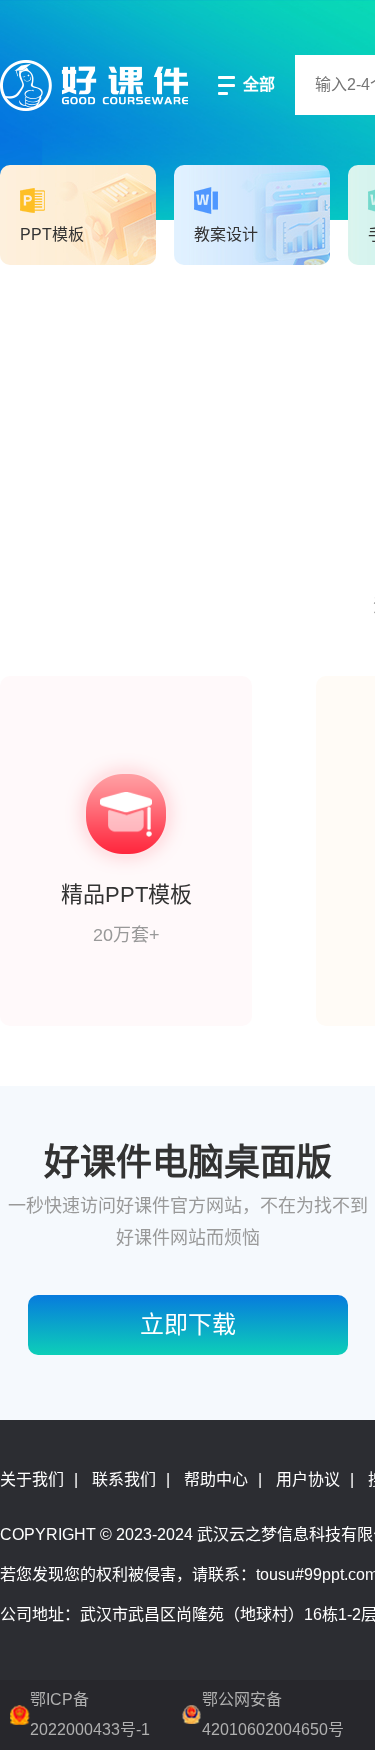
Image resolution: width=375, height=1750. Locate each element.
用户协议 (308, 1479)
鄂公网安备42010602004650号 (273, 1714)
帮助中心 (216, 1479)
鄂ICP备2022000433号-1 (90, 1714)
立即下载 (188, 1324)
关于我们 (32, 1479)
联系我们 (124, 1479)
